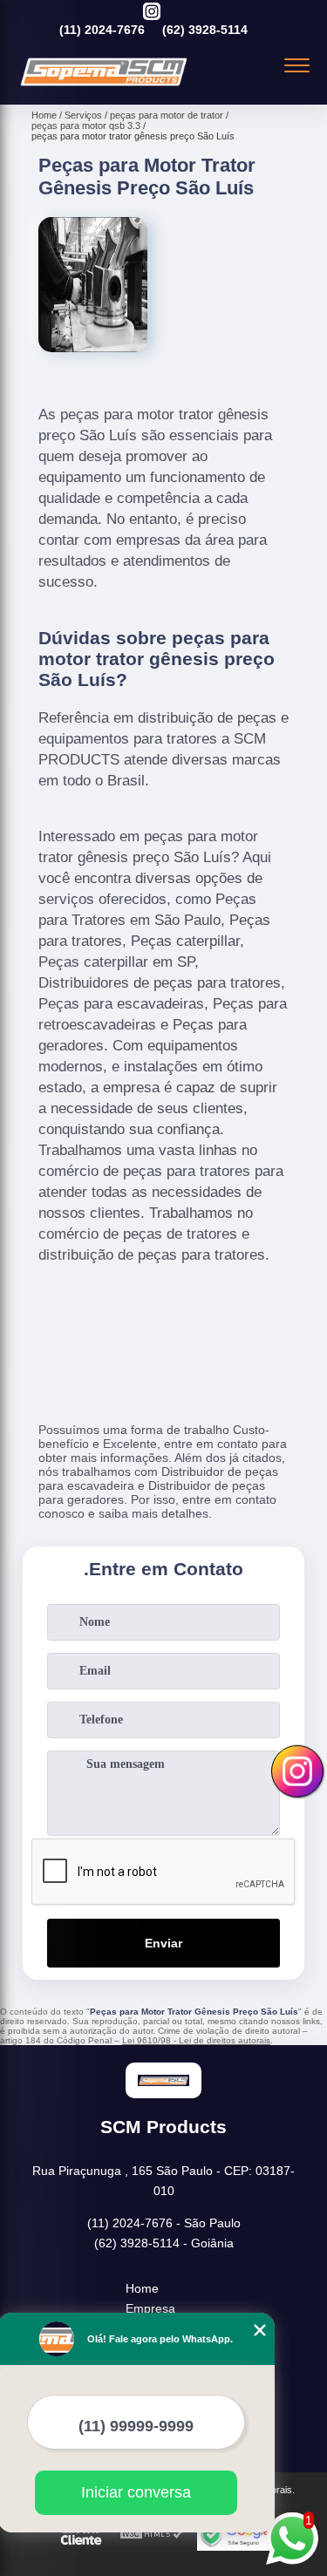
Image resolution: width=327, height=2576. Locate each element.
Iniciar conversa (136, 2492)
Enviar (163, 1943)
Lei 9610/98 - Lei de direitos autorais (196, 2040)
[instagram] (152, 13)
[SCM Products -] (104, 85)
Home (142, 2288)
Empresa (150, 2308)
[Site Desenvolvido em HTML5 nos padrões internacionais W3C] (152, 2535)
